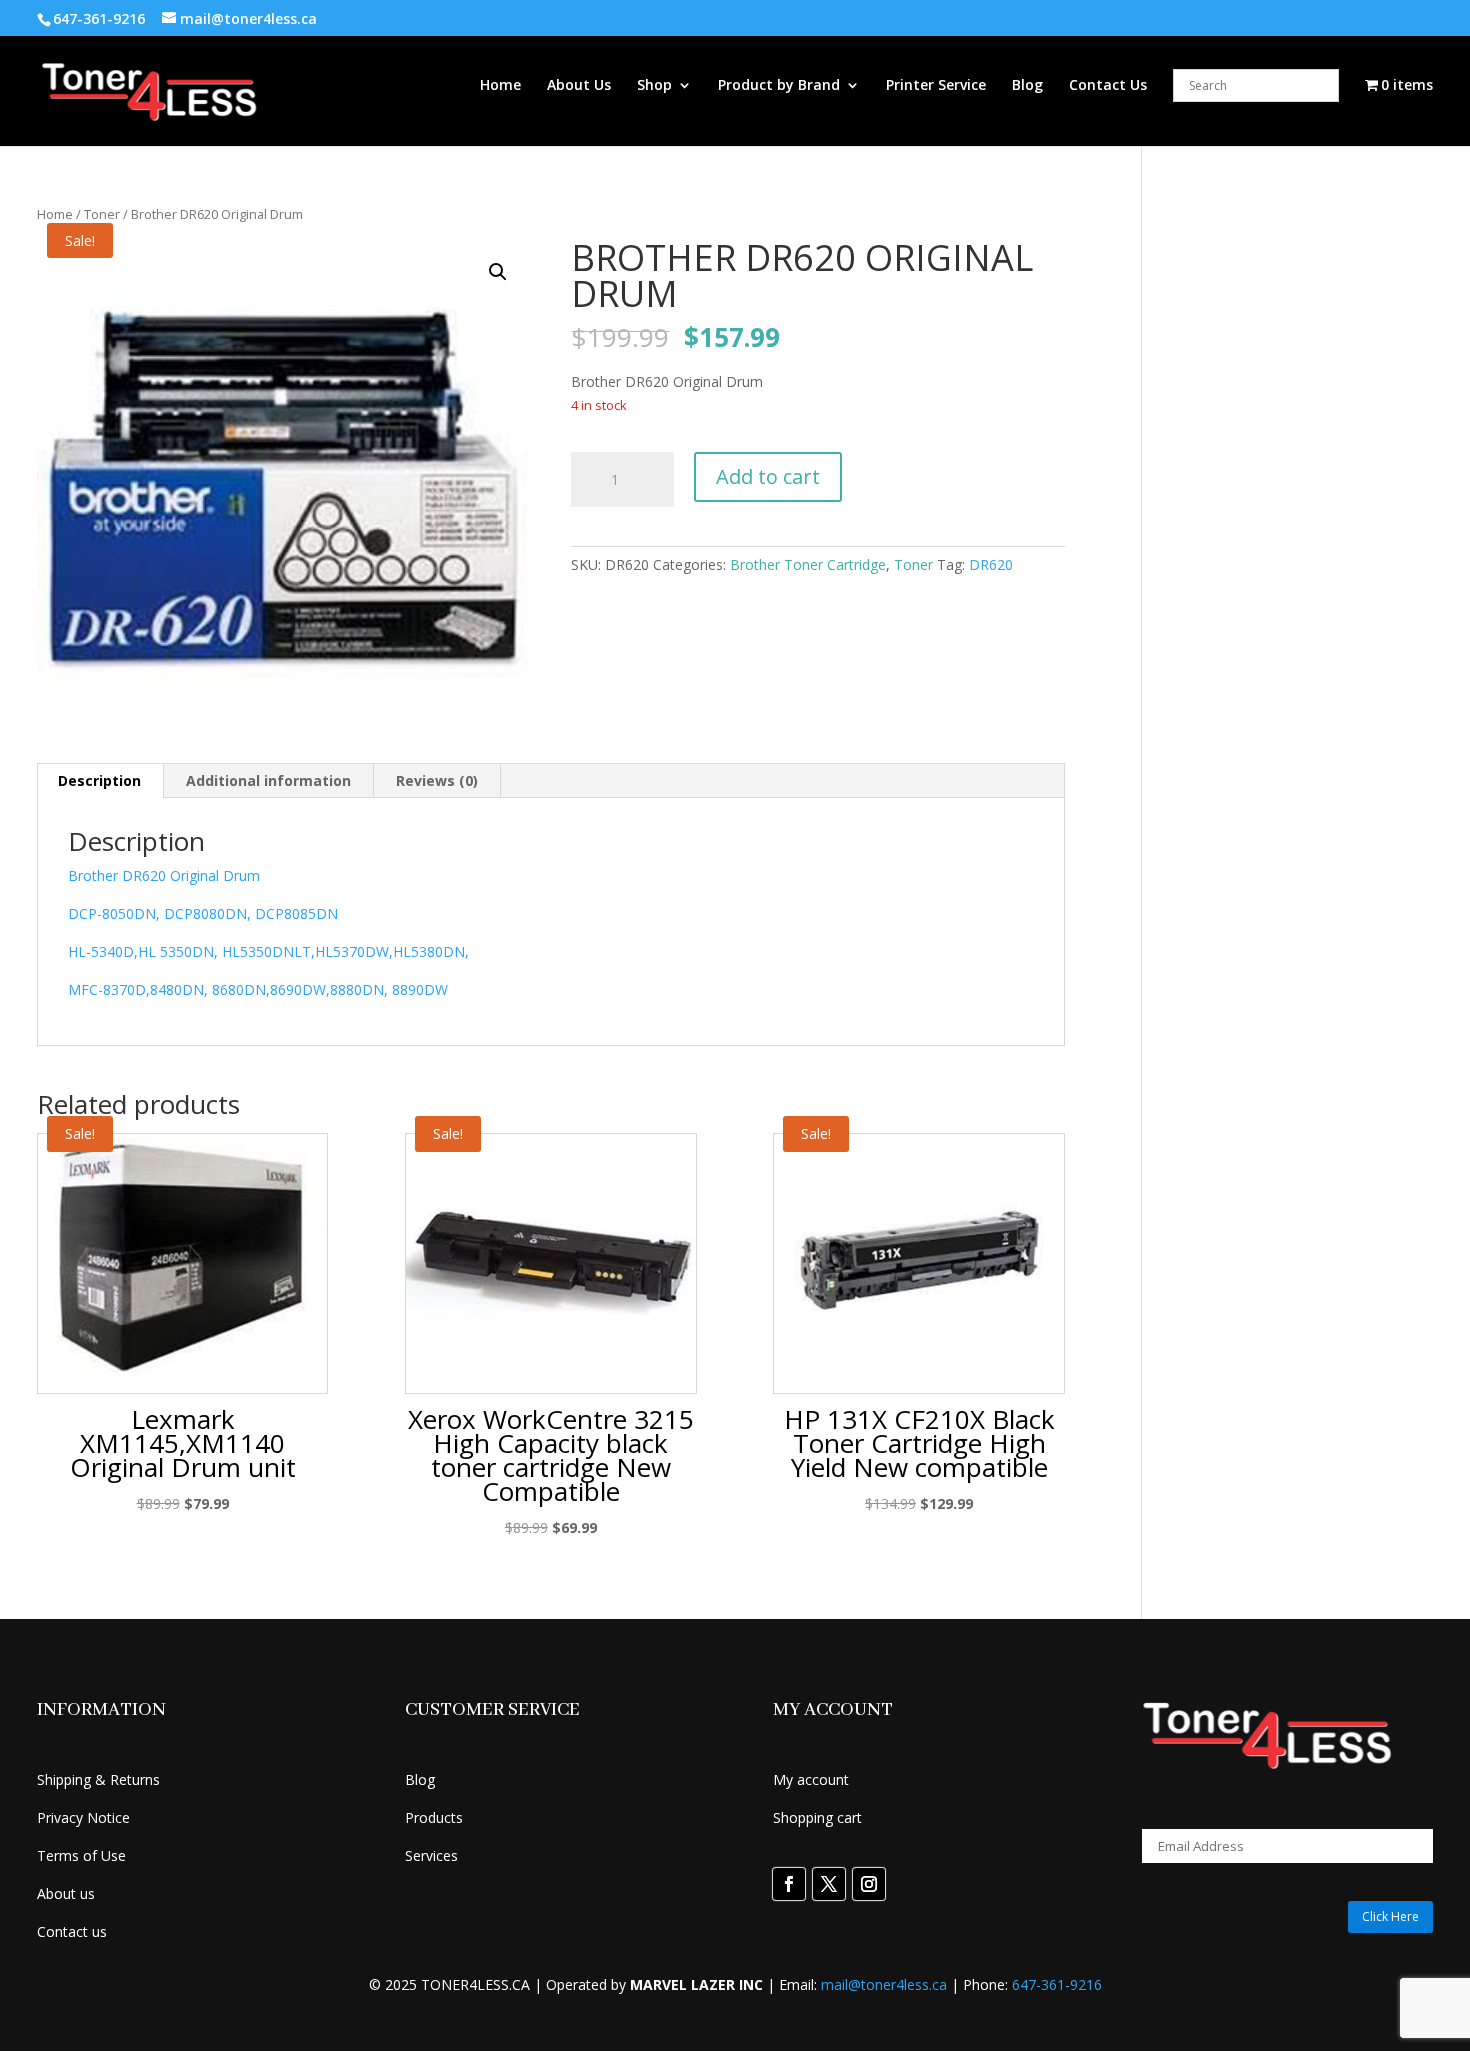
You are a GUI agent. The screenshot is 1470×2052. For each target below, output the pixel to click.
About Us (579, 86)
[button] (498, 272)
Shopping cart (817, 1817)
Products (434, 1817)
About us (66, 1893)
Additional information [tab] (268, 780)
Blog (1027, 86)
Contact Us (1108, 86)
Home (500, 86)
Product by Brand (779, 86)
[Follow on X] (829, 1884)
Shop (654, 86)
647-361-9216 (1057, 1984)
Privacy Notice (83, 1817)
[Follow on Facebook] (789, 1884)
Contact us (72, 1931)
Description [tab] (99, 780)
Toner (102, 214)
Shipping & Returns (98, 1779)
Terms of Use (81, 1855)
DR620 (991, 564)
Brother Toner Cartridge (808, 564)
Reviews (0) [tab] (437, 780)
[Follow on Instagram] (869, 1884)
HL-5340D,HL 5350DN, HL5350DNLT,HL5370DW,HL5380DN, (268, 951)
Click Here (1390, 1916)
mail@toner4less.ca (884, 1984)
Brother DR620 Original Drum (164, 875)
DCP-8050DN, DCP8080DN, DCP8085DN (203, 913)
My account (811, 1779)
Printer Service (936, 86)
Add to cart (768, 476)
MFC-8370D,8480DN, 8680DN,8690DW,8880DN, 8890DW (258, 989)
